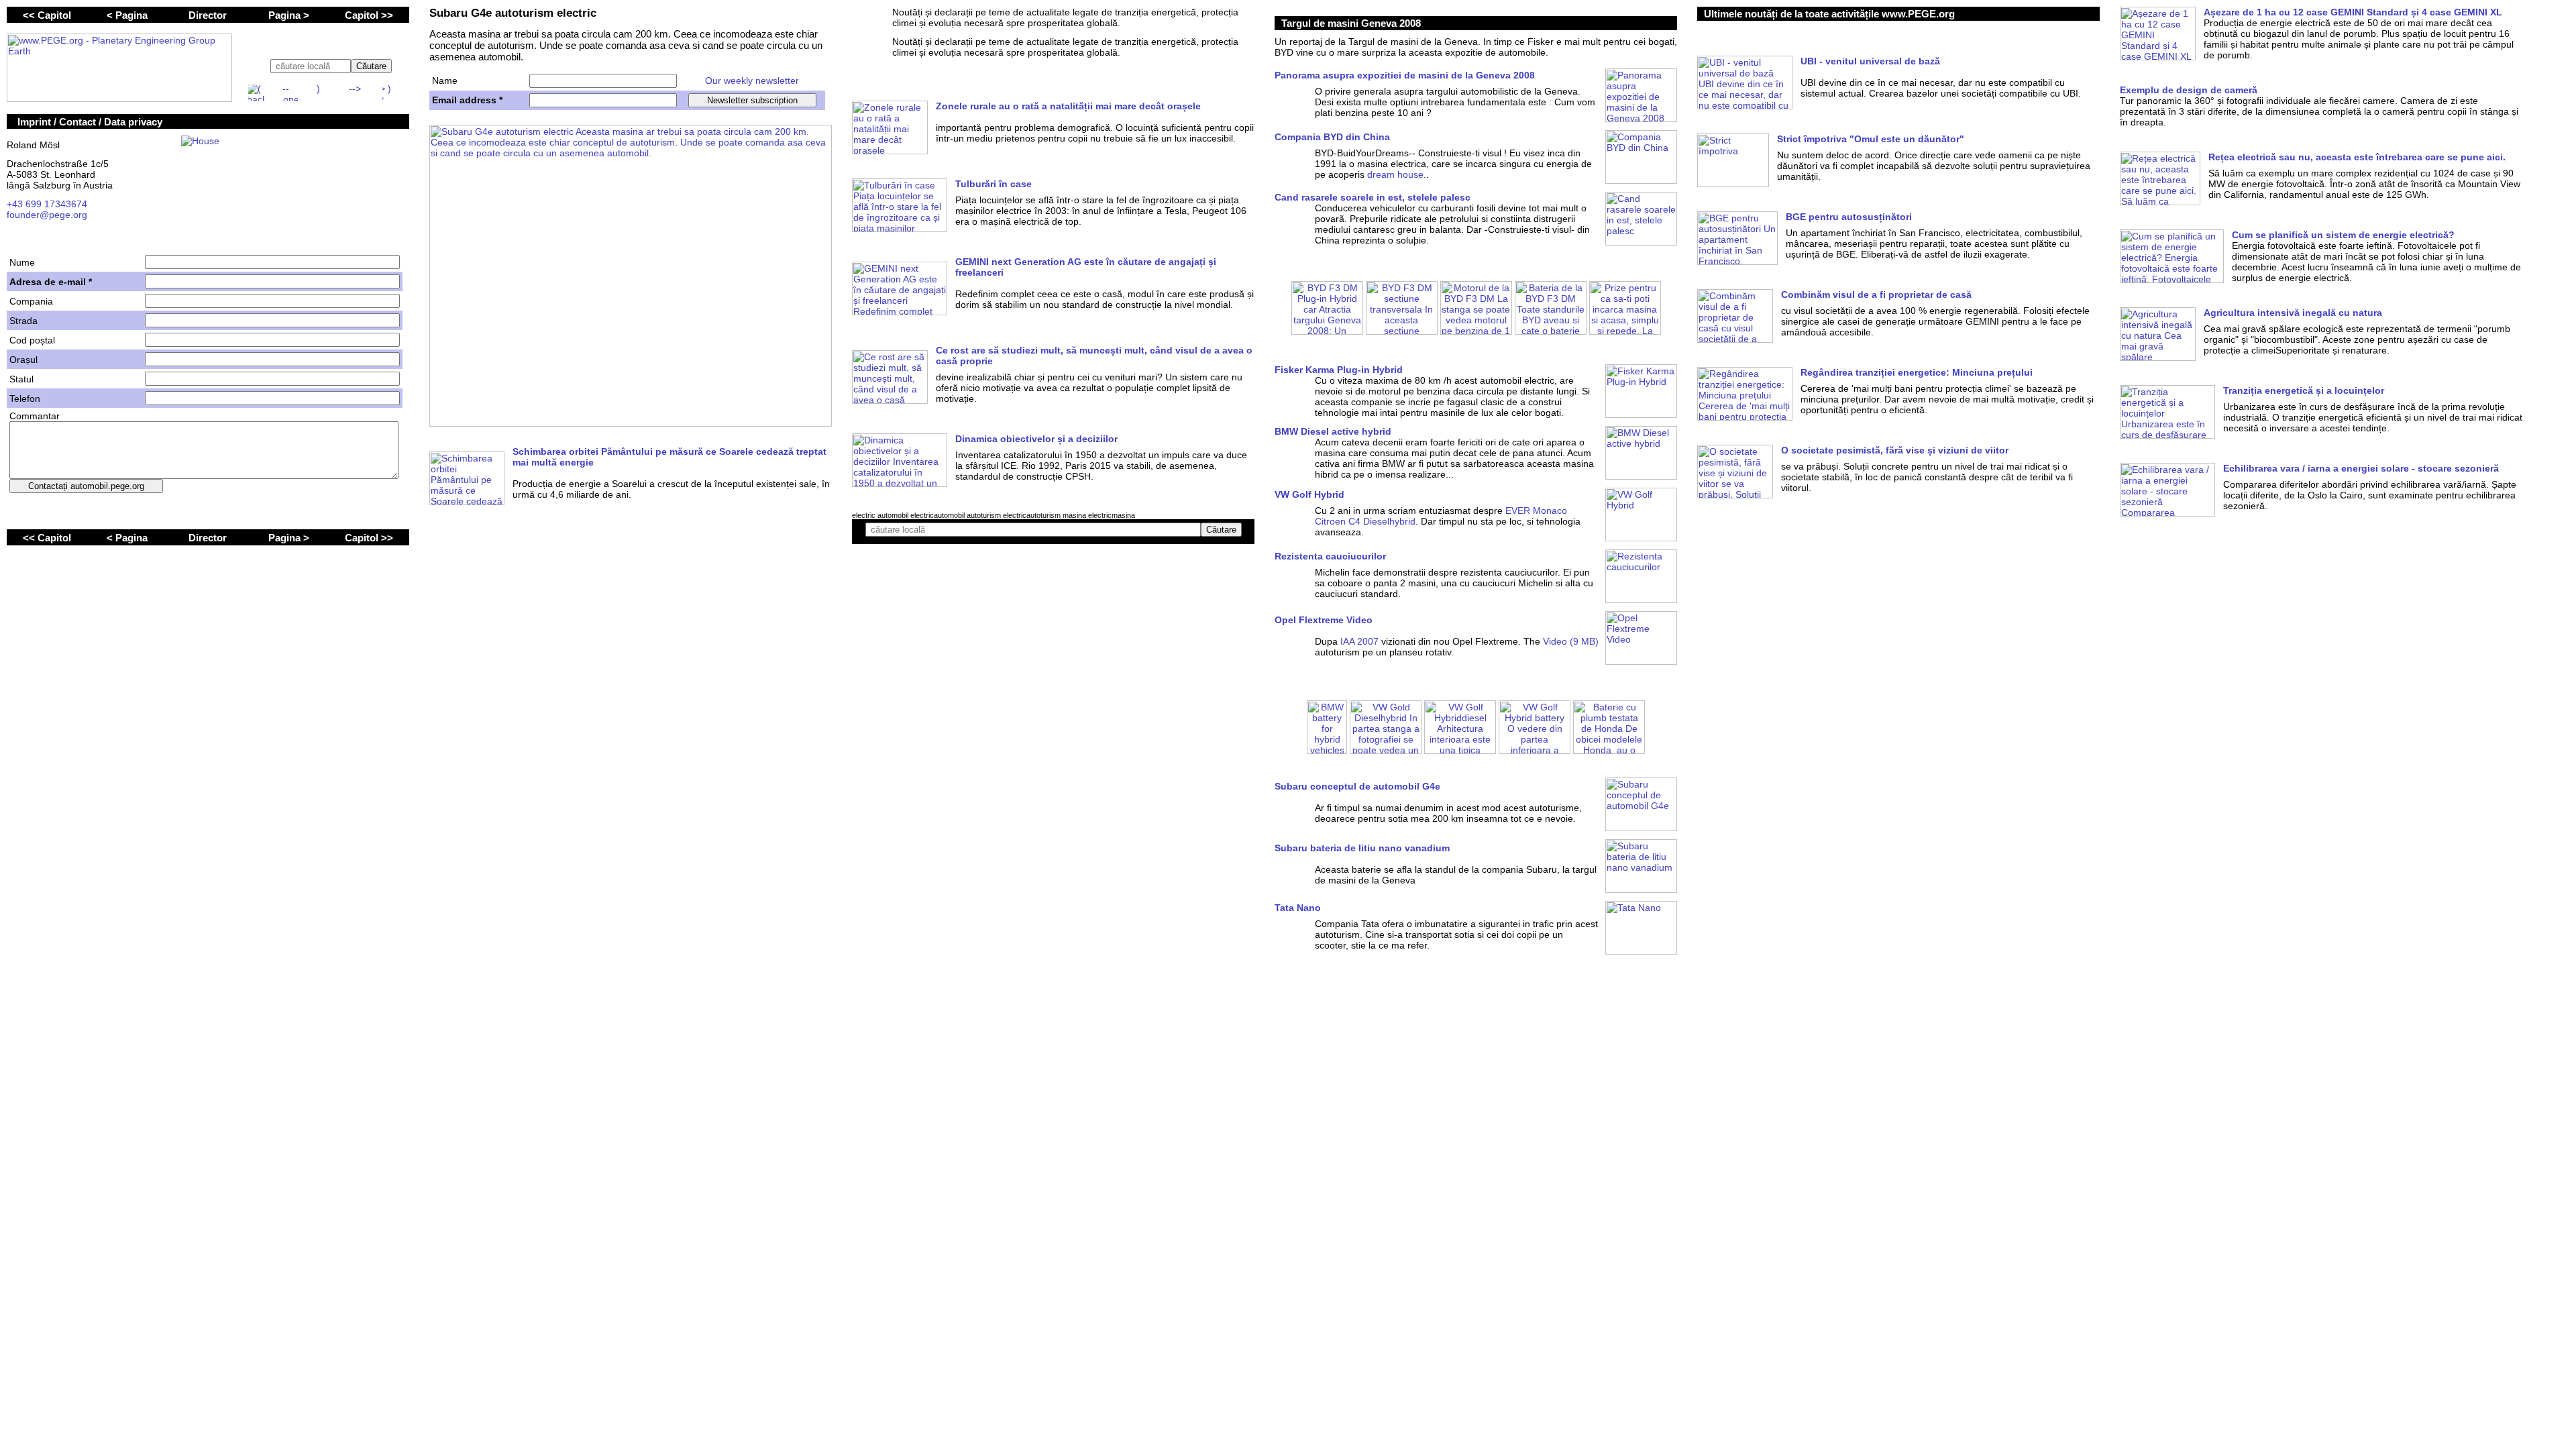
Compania (31, 301)
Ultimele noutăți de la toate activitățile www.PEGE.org (1829, 14)
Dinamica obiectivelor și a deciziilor (1036, 439)
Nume (22, 262)
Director (208, 15)
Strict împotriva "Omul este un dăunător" (1871, 139)
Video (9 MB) (1571, 641)
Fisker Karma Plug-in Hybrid (1339, 370)
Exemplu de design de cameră (2189, 90)
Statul (21, 379)
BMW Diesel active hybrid (1333, 431)
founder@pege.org (47, 215)
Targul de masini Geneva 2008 (1351, 23)
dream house (1395, 174)
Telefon (25, 398)
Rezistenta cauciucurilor (1330, 556)
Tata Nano (1298, 908)
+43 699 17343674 (47, 204)
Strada (23, 321)
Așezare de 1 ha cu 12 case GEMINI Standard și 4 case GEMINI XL (2353, 12)
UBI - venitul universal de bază (1870, 61)
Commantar (35, 416)
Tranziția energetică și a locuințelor (2304, 390)
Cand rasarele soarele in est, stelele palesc (1373, 197)
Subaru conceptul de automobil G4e (1357, 786)
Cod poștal (32, 340)
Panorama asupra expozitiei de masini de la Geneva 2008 (1405, 75)
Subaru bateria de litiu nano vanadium (1362, 848)
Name (445, 80)
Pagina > (289, 15)
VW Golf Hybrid (1309, 494)
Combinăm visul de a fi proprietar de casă (1876, 294)
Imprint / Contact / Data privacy (90, 122)
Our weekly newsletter (752, 80)
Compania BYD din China (1332, 137)
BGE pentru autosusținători (1849, 217)
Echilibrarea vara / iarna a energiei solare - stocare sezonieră (2361, 468)
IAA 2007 (1359, 641)
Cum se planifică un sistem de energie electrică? (2343, 235)
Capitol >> (369, 15)
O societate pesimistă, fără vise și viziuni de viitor (1895, 450)
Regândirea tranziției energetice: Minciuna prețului (1917, 372)
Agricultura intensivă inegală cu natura (2293, 313)
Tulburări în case (994, 184)
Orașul (23, 360)
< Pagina (127, 15)
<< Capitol (47, 15)
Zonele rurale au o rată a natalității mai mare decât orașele (1068, 106)
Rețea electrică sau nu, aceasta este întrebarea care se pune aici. (2357, 157)
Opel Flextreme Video (1324, 620)
